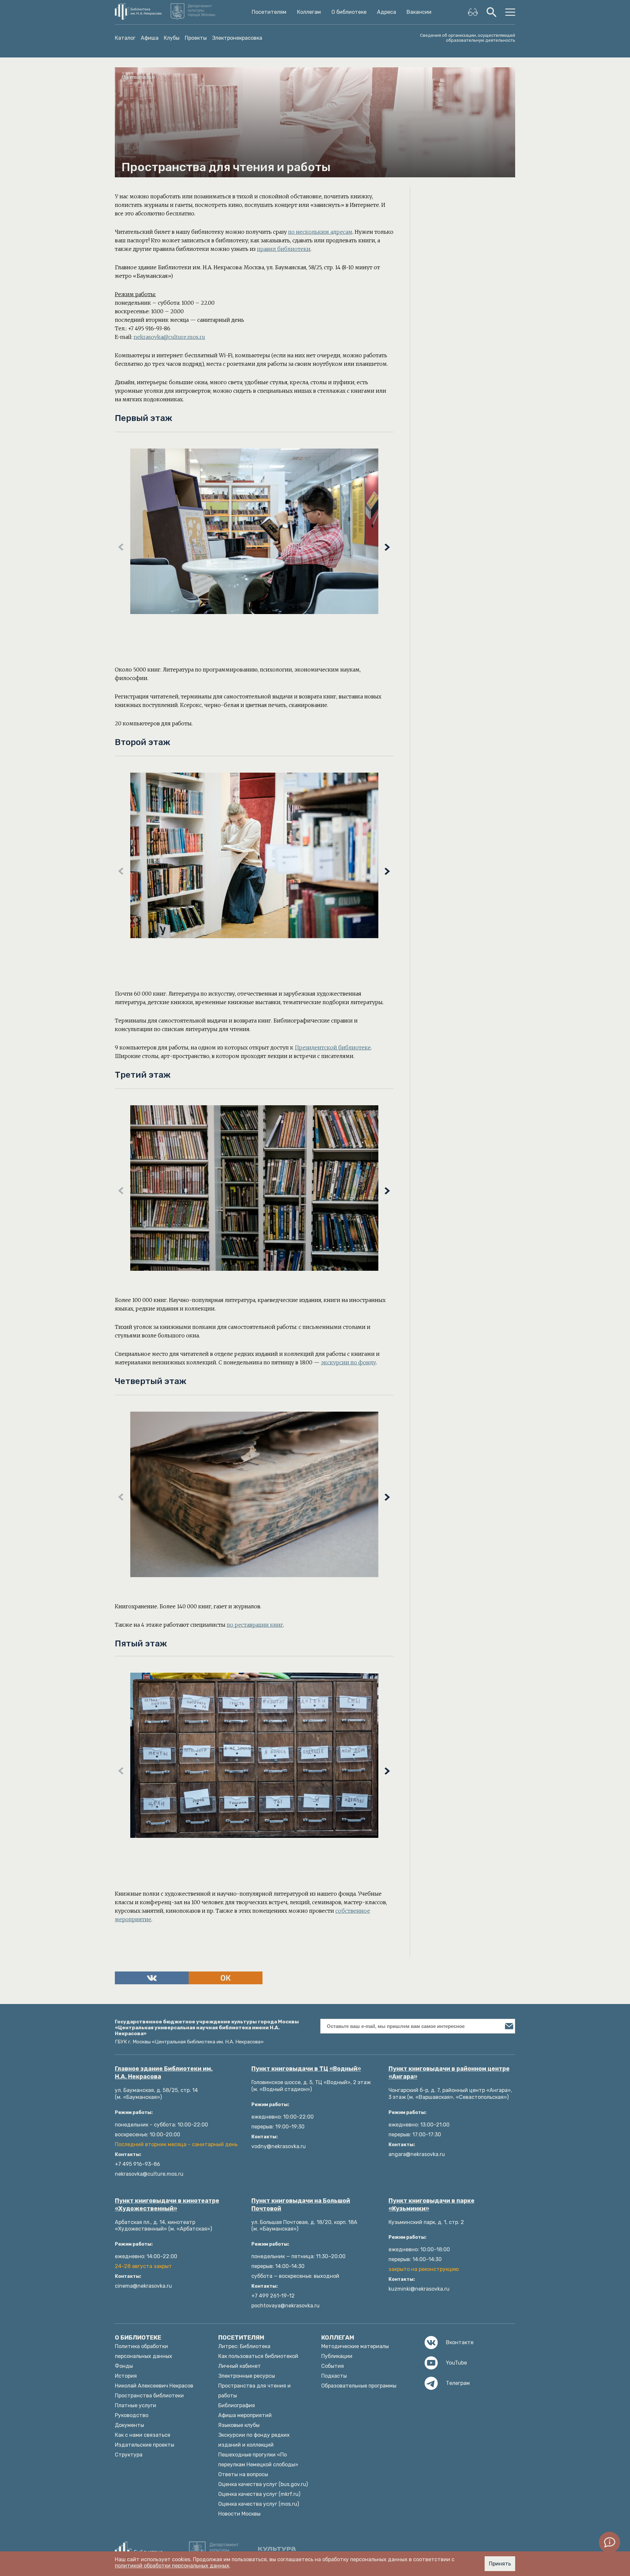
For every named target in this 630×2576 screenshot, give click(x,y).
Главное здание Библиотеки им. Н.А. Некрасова (164, 2073)
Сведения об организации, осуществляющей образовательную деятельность (468, 38)
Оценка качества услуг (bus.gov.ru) (263, 2484)
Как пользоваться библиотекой (258, 2356)
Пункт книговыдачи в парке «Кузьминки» (431, 2205)
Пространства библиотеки (149, 2396)
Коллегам (309, 12)
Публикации (337, 2356)
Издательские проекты (145, 2445)
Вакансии (419, 12)
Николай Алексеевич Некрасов (154, 2386)
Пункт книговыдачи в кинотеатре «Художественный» (167, 2205)
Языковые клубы (239, 2425)
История (126, 2376)
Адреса (387, 12)
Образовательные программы (359, 2386)
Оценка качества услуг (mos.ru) (259, 2504)
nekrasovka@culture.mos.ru (169, 337)
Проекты (196, 38)
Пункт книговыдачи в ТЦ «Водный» (306, 2069)
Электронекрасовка (237, 38)
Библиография (237, 2405)
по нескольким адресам (320, 232)
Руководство (132, 2415)
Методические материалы (355, 2346)
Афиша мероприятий (245, 2415)
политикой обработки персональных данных (172, 2566)
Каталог (125, 38)
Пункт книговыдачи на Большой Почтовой (301, 2205)
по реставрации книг (255, 1625)
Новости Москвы (239, 2514)
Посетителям (269, 12)
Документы (129, 2425)
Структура (129, 2455)
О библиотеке (349, 12)
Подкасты (334, 2376)
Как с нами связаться (143, 2435)
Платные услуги (136, 2405)
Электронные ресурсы (247, 2376)
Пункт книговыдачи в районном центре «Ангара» (449, 2073)
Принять (500, 2564)
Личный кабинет (240, 2366)
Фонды (124, 2366)
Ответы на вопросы (243, 2474)
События (333, 2366)
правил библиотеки (284, 249)
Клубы (172, 38)
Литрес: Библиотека (244, 2346)
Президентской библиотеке (333, 1047)
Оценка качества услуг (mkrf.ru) (259, 2494)
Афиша (150, 38)
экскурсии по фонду (348, 1362)
